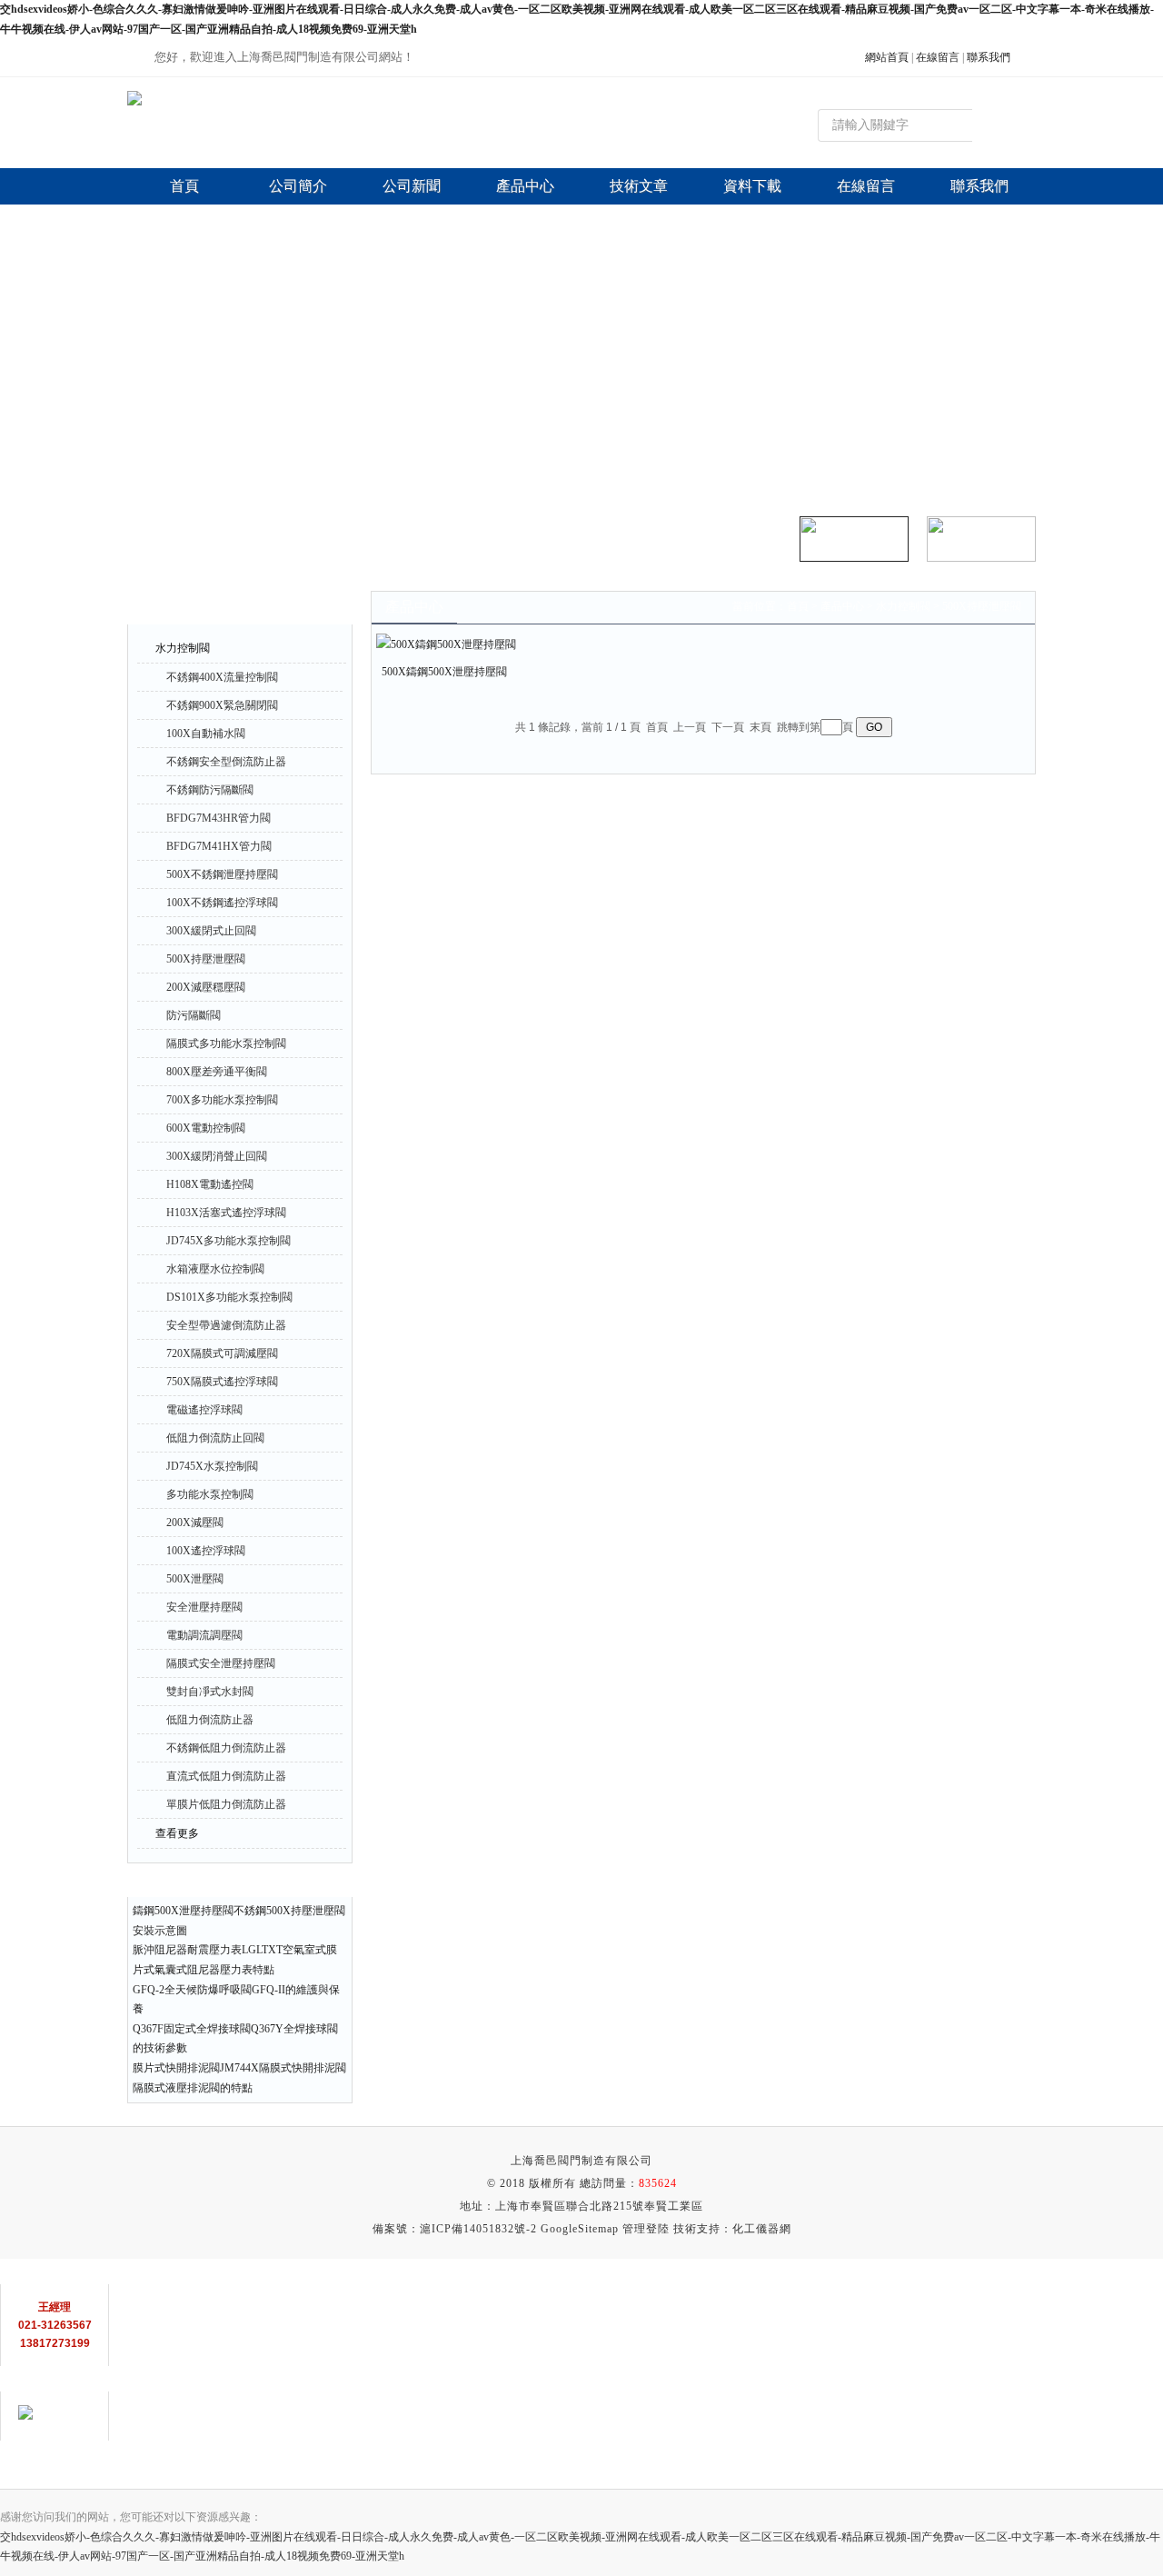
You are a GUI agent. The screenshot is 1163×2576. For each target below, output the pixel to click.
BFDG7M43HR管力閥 (219, 818)
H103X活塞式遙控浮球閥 (226, 1213)
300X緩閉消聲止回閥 (217, 1156)
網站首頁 (887, 57)
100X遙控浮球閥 (206, 1551)
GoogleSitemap (580, 2229)
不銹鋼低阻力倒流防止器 (226, 1748)
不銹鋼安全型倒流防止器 (226, 762)
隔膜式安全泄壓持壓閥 (221, 1663)
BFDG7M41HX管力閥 (219, 846)
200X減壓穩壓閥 (206, 987)
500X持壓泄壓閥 (206, 959)
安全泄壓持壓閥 (204, 1607)
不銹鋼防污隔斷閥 (210, 790)
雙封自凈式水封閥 (210, 1692)
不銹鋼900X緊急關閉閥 (222, 705)
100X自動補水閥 (206, 734)
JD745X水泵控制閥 (212, 1466)
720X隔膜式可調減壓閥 (222, 1353)
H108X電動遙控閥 (210, 1184)
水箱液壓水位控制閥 (215, 1269)
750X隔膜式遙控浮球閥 (222, 1382)
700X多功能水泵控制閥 (222, 1100)
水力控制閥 (183, 648)
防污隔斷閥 (194, 1015)
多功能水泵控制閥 (210, 1494)
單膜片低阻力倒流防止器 (226, 1804)
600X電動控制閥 (206, 1128)
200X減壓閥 (195, 1523)
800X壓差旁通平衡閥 (217, 1072)
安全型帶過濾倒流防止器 (226, 1325)
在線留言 (938, 57)
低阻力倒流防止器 (210, 1720)
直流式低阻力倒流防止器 (226, 1776)
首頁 (798, 606)
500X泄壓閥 (195, 1579)
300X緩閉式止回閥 (211, 931)
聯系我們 (989, 57)
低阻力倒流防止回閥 (215, 1438)
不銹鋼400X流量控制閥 (222, 677)
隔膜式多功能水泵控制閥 (226, 1043)
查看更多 (177, 1833)
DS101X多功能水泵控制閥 (229, 1297)
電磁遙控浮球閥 (204, 1410)
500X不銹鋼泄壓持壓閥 (222, 874)
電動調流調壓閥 (204, 1635)
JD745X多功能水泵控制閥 (229, 1241)
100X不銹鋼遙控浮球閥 (222, 903)
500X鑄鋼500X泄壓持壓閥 (444, 672)
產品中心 (842, 606)
